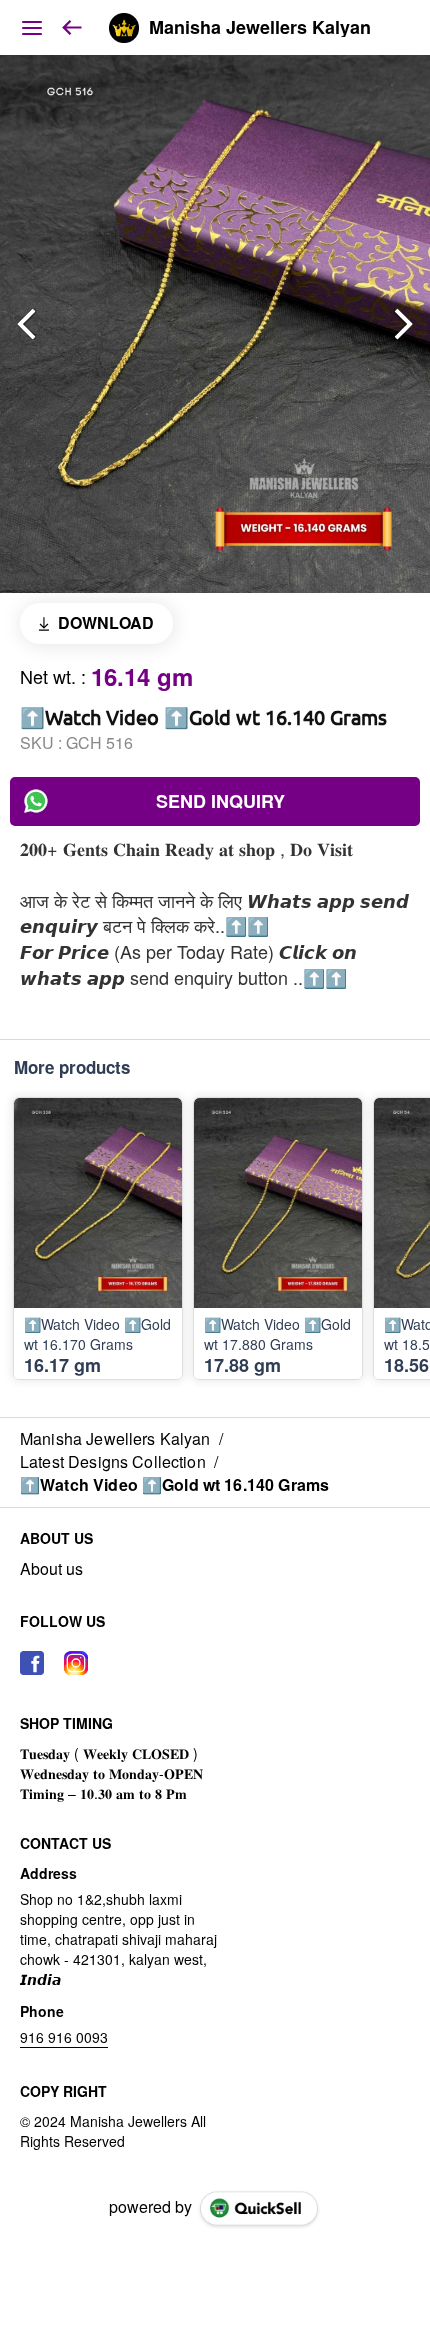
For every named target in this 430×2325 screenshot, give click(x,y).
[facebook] (32, 1663)
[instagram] (76, 1663)
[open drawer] (32, 28)
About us (51, 1569)
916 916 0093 (64, 2037)
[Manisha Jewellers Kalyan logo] (124, 28)
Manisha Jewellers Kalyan (260, 28)
